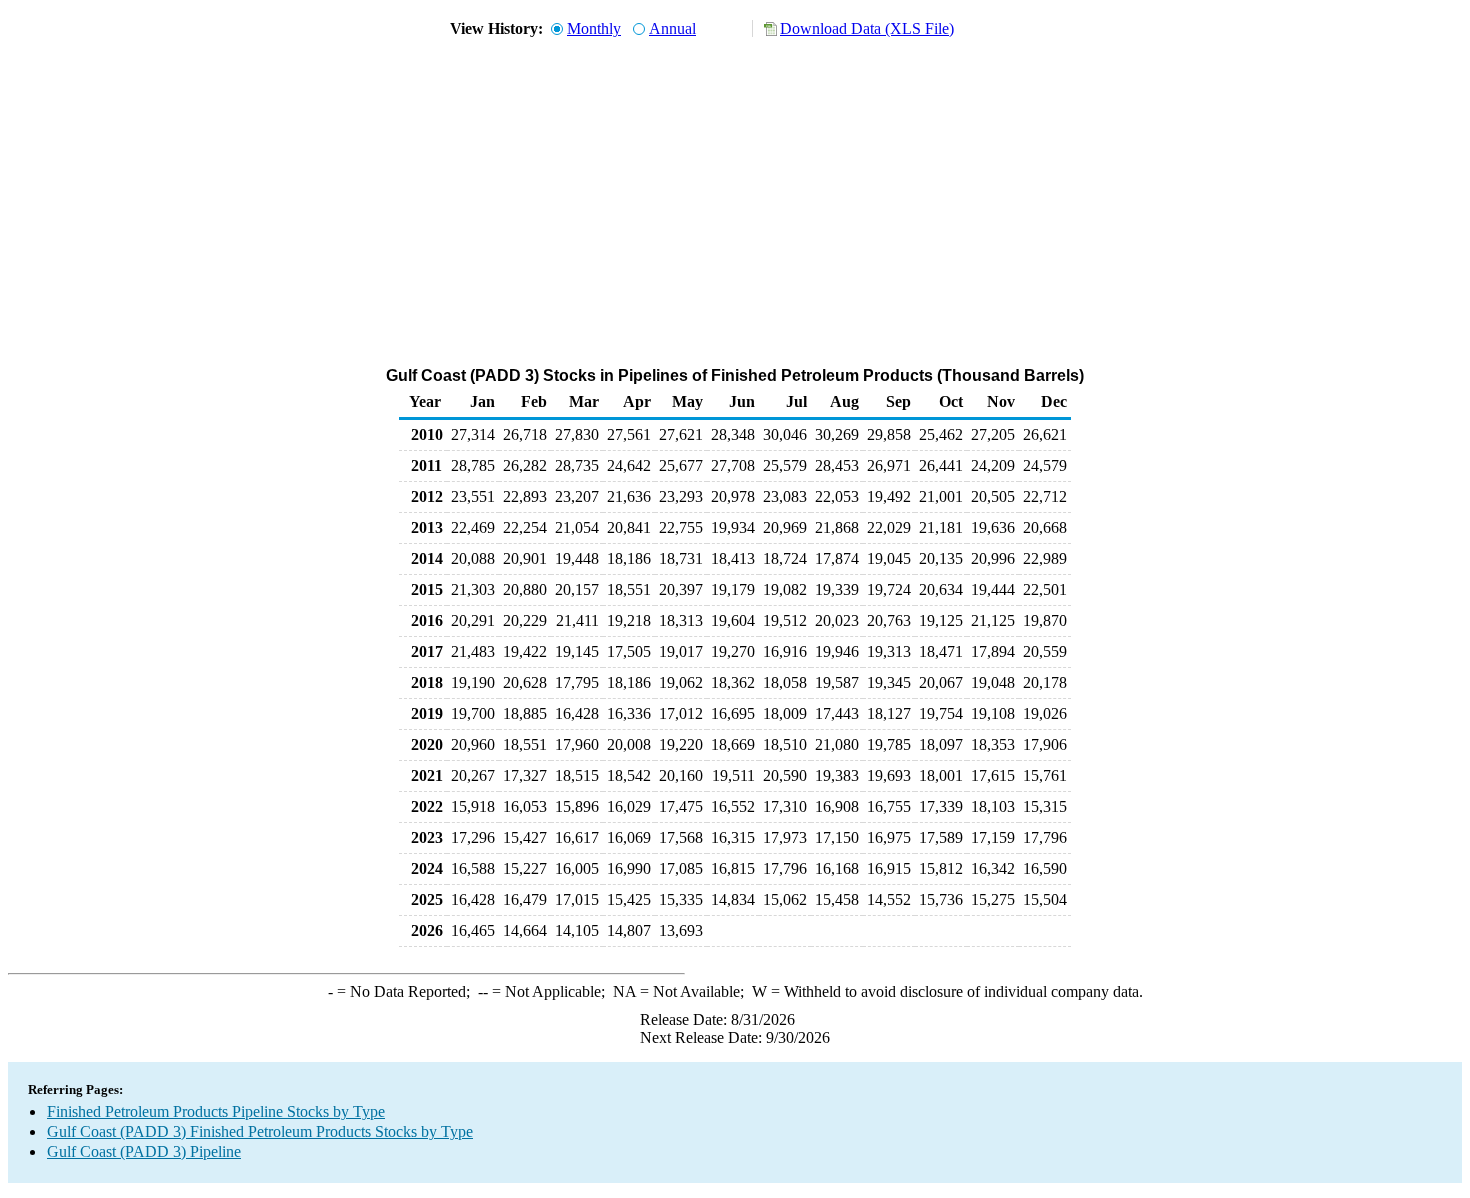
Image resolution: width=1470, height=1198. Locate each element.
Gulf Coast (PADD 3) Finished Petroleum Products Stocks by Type (260, 1131)
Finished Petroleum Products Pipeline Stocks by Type (216, 1111)
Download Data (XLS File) (867, 28)
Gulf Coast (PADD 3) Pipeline (144, 1151)
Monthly (594, 28)
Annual (672, 28)
